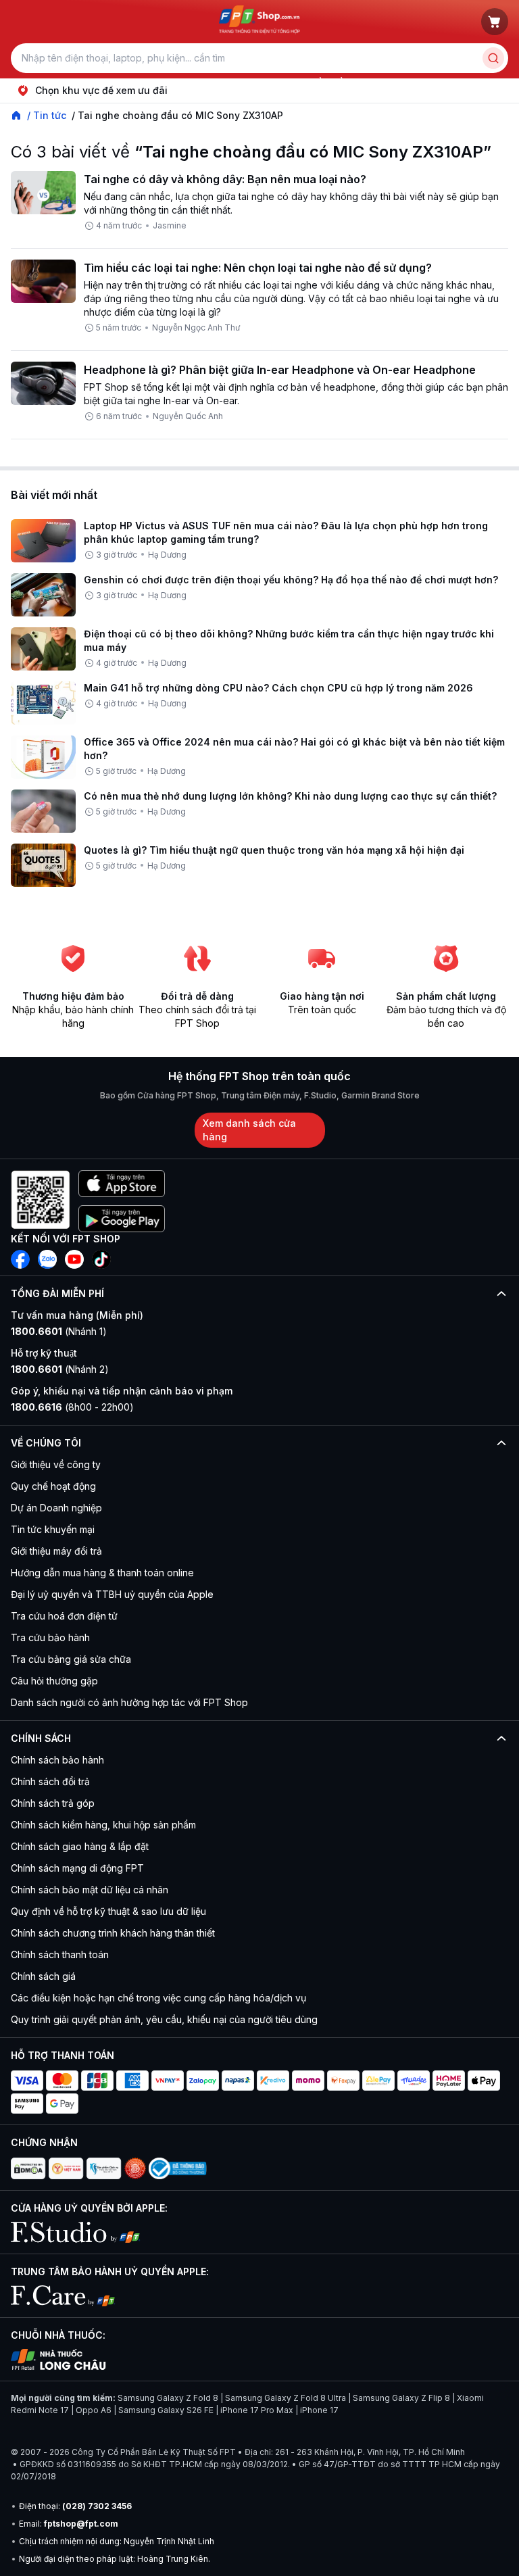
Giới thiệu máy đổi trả (56, 1551)
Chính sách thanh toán (60, 1954)
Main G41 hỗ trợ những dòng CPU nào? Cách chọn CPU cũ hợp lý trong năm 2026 (278, 688)
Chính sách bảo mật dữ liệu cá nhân (90, 1890)
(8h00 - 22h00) (72, 1407)
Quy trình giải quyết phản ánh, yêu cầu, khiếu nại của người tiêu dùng (164, 2019)
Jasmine (170, 225)
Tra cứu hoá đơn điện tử (64, 1616)
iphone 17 (43, 82)
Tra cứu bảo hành (50, 1637)
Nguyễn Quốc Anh (188, 416)
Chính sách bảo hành (57, 1760)
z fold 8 (376, 82)
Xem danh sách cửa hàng (249, 1130)
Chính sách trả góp (53, 1803)
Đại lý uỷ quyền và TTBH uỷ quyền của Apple (112, 1594)
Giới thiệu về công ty (56, 1464)
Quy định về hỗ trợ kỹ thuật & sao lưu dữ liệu (108, 1911)
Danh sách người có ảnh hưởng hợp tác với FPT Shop (129, 1702)
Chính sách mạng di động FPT (77, 1868)
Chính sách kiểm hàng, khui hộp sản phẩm (103, 1825)
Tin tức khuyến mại (53, 1529)
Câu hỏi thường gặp (54, 1681)
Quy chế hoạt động (53, 1486)
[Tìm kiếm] (493, 58)
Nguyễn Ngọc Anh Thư (196, 327)
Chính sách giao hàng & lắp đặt (80, 1846)
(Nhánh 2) (60, 1369)
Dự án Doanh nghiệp (56, 1508)
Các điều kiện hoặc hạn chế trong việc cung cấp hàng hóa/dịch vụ (158, 1998)
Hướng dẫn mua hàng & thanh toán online (102, 1573)
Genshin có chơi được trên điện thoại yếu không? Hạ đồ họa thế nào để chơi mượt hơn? (291, 580)
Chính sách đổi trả (50, 1781)
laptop (87, 82)
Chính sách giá (43, 1976)
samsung (129, 82)
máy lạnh (278, 82)
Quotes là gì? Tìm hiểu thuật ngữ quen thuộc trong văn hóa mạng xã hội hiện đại (274, 850)
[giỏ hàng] (495, 22)
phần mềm (328, 82)
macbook (229, 82)
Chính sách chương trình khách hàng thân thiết (113, 1933)
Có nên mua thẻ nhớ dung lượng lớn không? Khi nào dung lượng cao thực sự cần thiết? (290, 796)
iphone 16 (178, 82)
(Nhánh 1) (59, 1331)
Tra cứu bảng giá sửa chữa (71, 1659)
